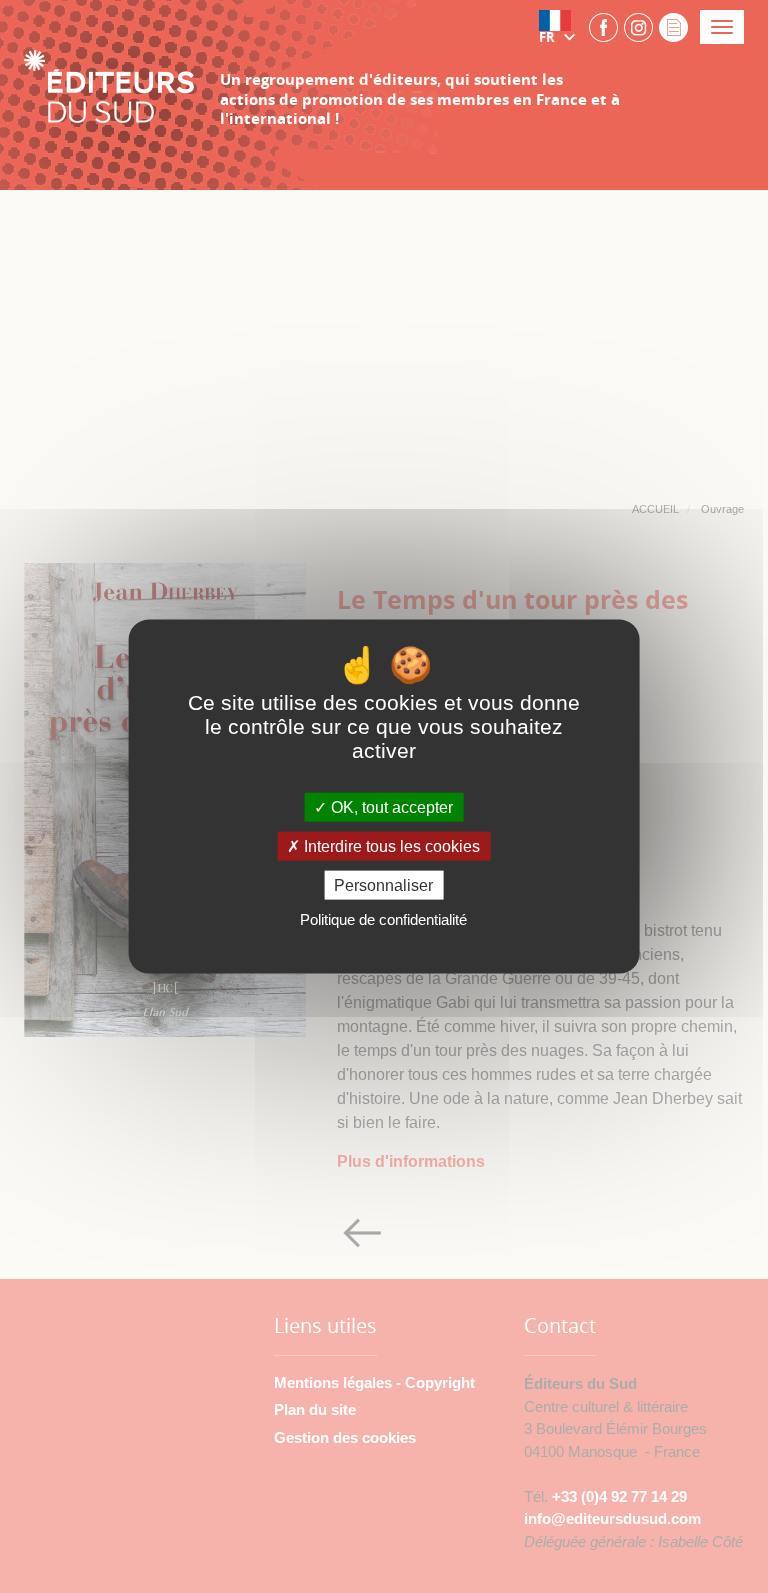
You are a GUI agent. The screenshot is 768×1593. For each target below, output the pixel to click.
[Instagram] (638, 26)
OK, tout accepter (390, 806)
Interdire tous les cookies (390, 846)
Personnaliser (383, 885)
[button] (561, 27)
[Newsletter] (673, 26)
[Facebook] (603, 26)
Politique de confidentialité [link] (383, 919)
